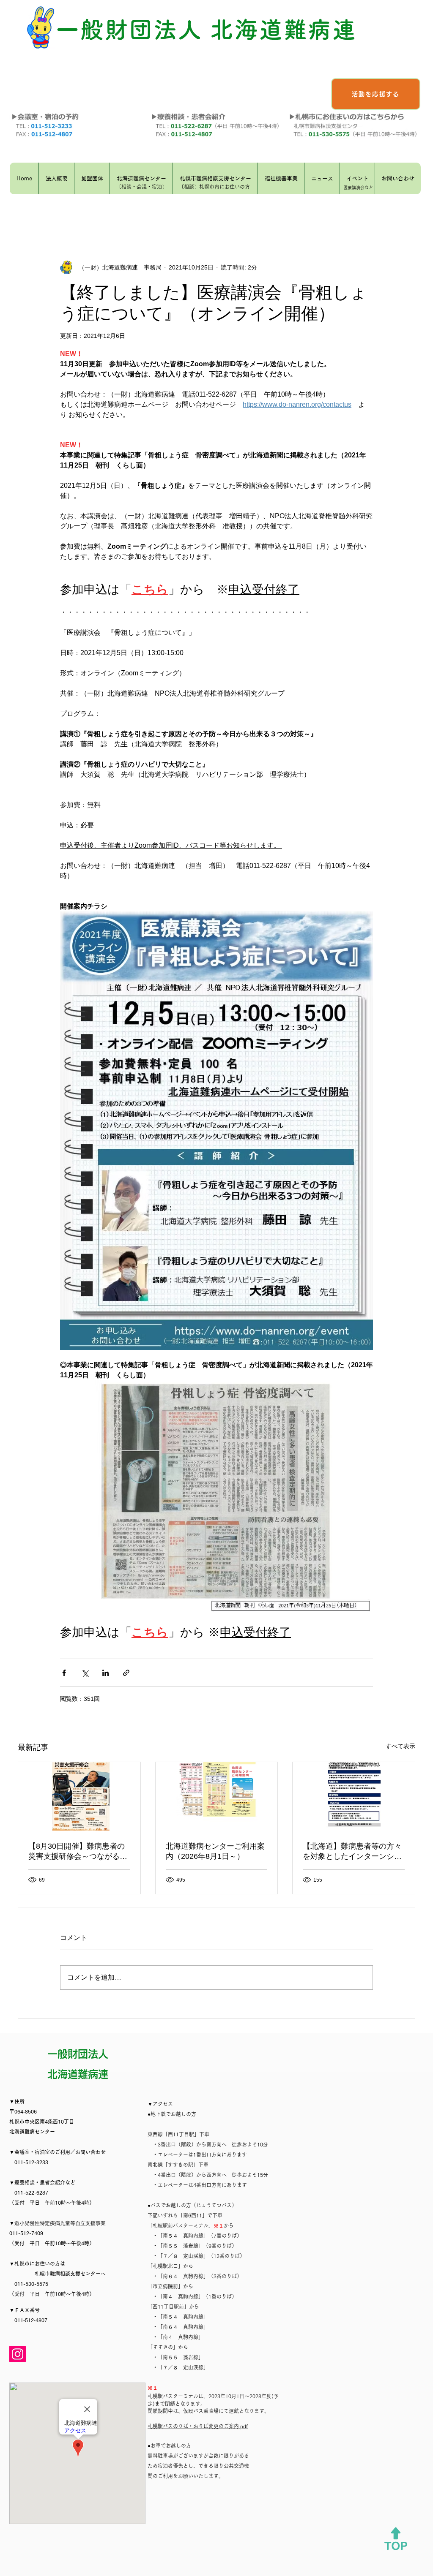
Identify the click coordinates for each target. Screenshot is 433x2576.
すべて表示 (400, 1746)
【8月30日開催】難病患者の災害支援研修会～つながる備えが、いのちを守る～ (78, 1852)
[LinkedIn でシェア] (106, 1673)
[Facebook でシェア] (64, 1673)
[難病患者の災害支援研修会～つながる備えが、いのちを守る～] (79, 1796)
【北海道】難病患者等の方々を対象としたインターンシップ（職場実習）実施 (352, 1852)
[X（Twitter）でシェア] (85, 1673)
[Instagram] (18, 2354)
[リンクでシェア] (126, 1673)
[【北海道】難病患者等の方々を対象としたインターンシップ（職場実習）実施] (354, 1796)
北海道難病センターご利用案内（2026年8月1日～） (215, 1851)
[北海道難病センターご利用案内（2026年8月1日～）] (217, 1796)
